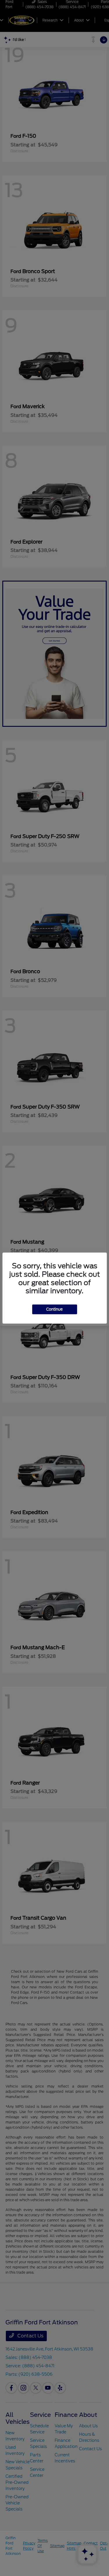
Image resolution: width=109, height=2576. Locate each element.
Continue (54, 1309)
